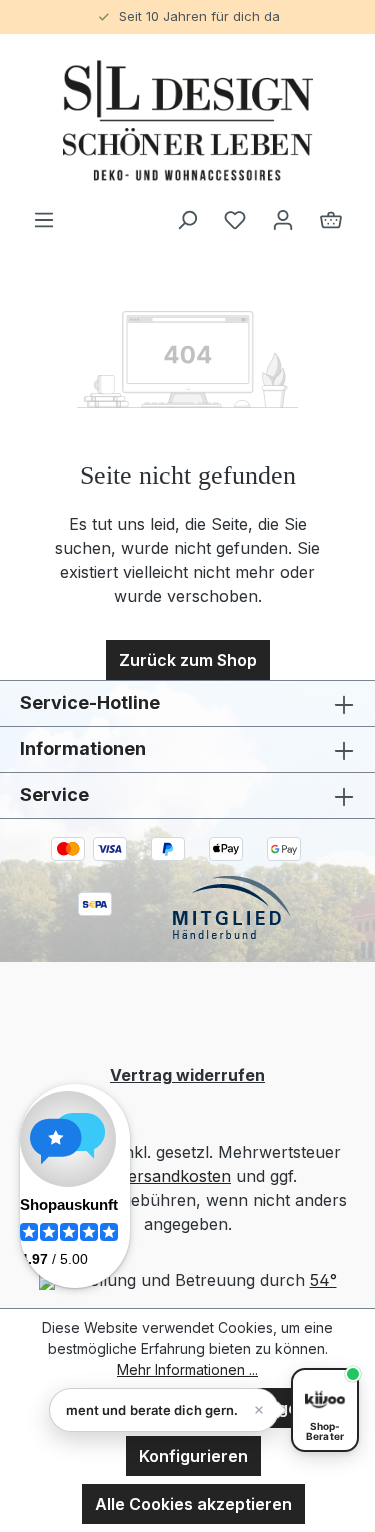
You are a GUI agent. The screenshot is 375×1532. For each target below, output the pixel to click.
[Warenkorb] (331, 219)
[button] (164, 1410)
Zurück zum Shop (188, 660)
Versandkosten (174, 1176)
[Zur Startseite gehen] (187, 120)
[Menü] (44, 219)
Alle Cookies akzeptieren (193, 1504)
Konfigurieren (193, 1456)
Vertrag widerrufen (187, 1075)
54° (323, 1280)
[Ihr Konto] (283, 219)
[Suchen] (187, 219)
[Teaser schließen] (259, 1410)
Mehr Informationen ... (187, 1369)
